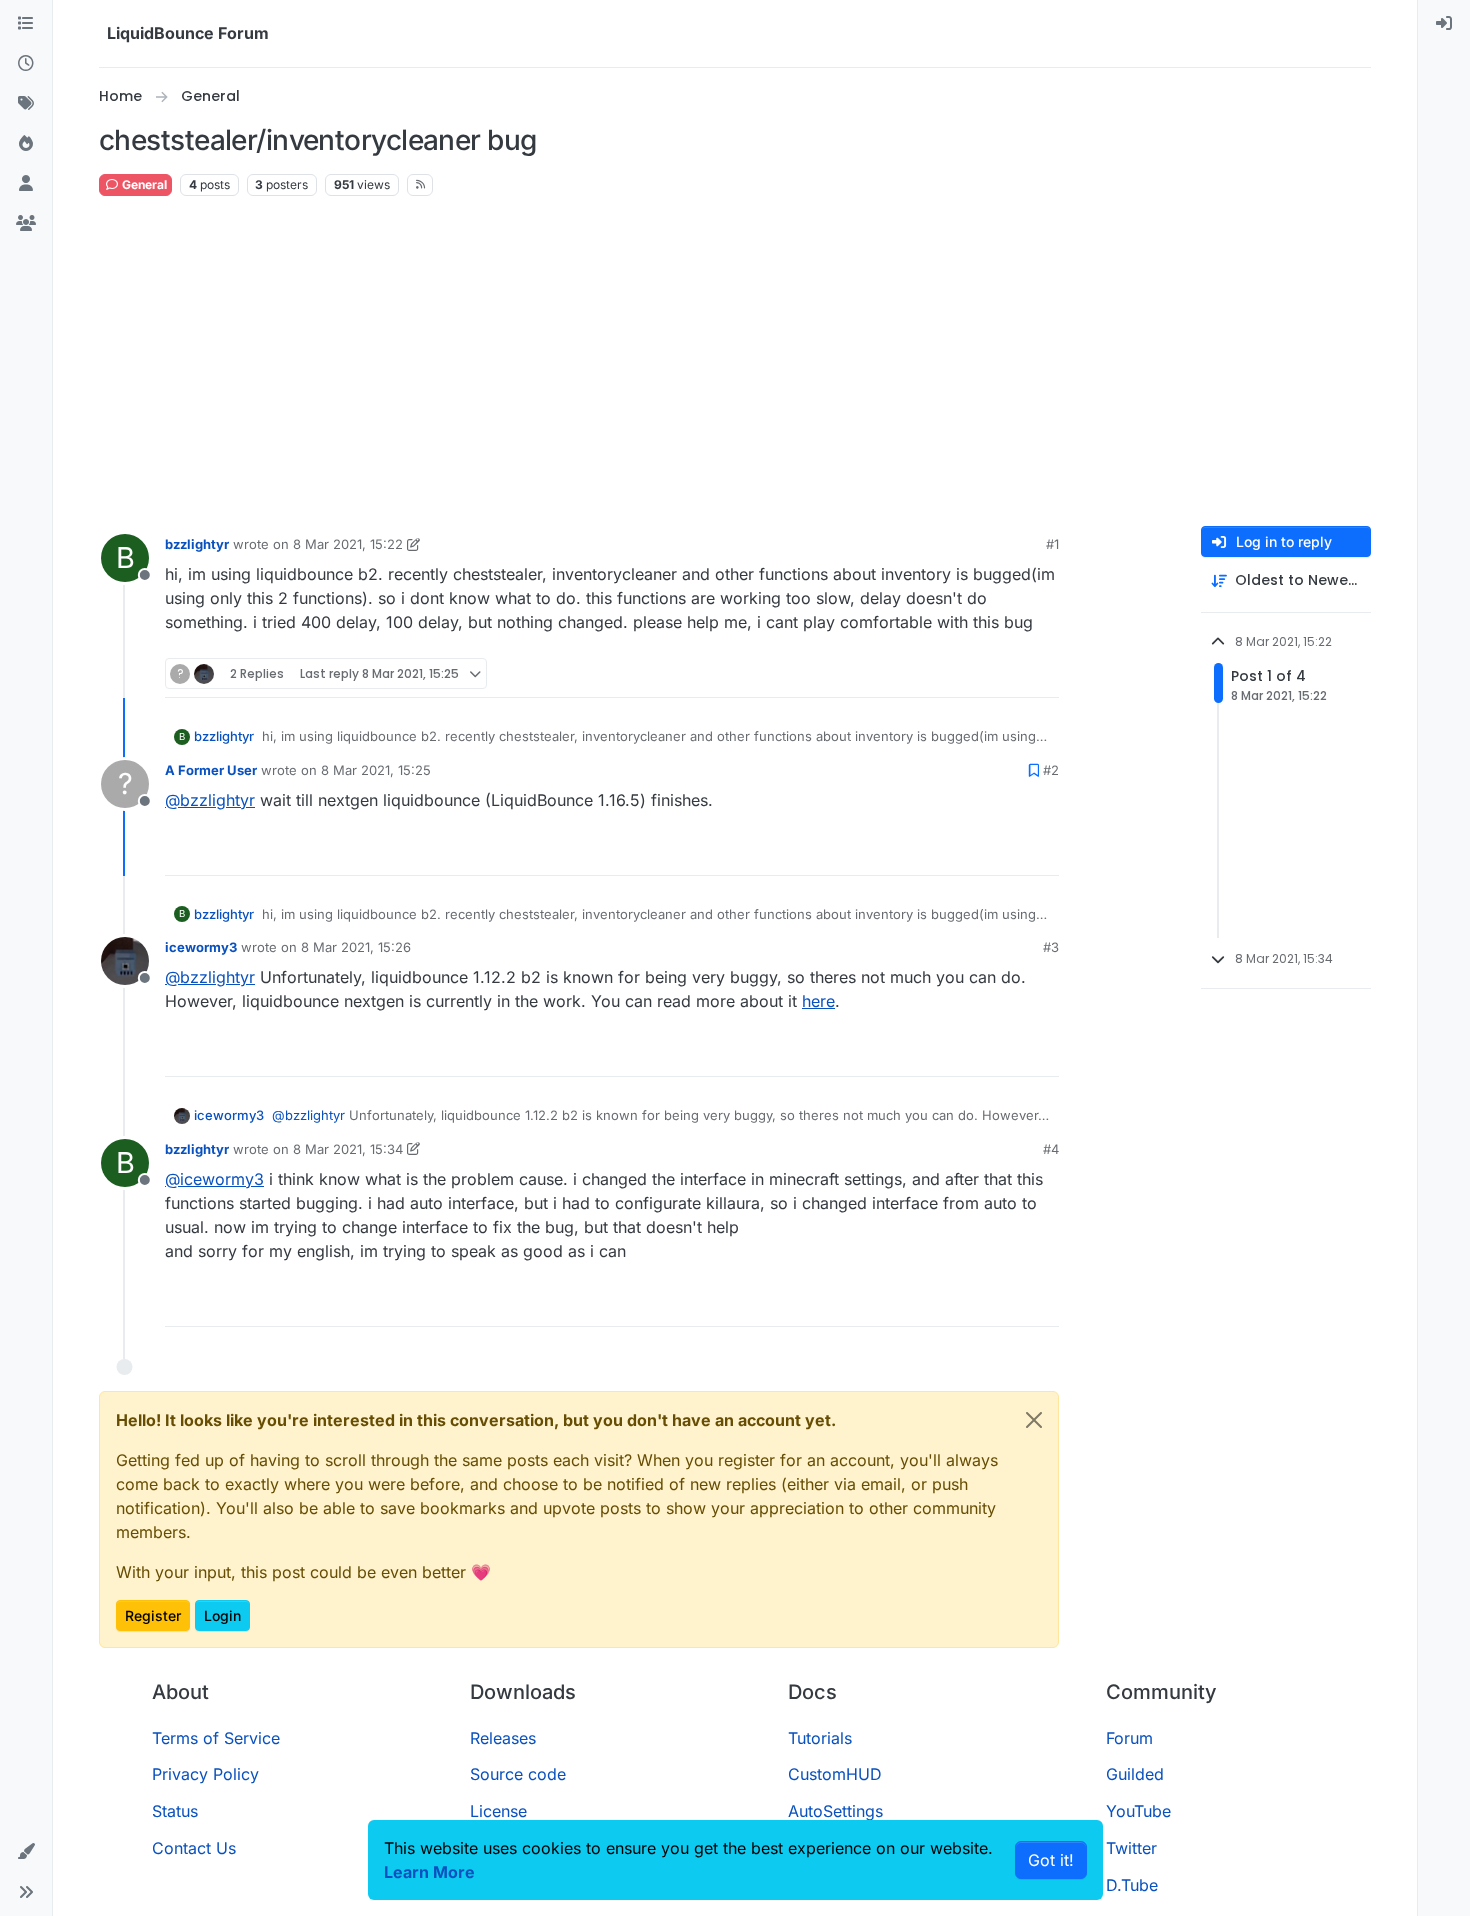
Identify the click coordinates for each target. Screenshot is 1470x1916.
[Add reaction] (969, 673)
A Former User (211, 770)
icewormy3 (201, 947)
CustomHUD (835, 1774)
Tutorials (820, 1738)
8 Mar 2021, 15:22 (348, 544)
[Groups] (26, 224)
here (818, 1001)
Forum (1129, 1738)
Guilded (1135, 1774)
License (498, 1811)
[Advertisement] (735, 362)
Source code (518, 1774)
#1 (1052, 544)
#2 (1051, 770)
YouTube (1138, 1811)
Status (175, 1811)
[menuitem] (1444, 24)
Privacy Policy (205, 1774)
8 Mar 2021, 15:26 (356, 947)
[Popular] (26, 144)
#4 (1051, 1149)
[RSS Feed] (420, 185)
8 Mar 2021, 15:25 (376, 770)
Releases (503, 1738)
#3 (1051, 947)
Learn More (429, 1872)
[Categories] (26, 24)
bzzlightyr (197, 544)
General (143, 184)
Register (153, 1615)
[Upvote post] (1007, 673)
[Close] (1034, 1420)
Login (222, 1615)
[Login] (1444, 24)
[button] (26, 1852)
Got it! (1051, 1860)
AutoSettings (835, 1811)
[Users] (26, 184)
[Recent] (26, 64)
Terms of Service (216, 1738)
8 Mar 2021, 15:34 (348, 1149)
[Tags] (26, 104)
